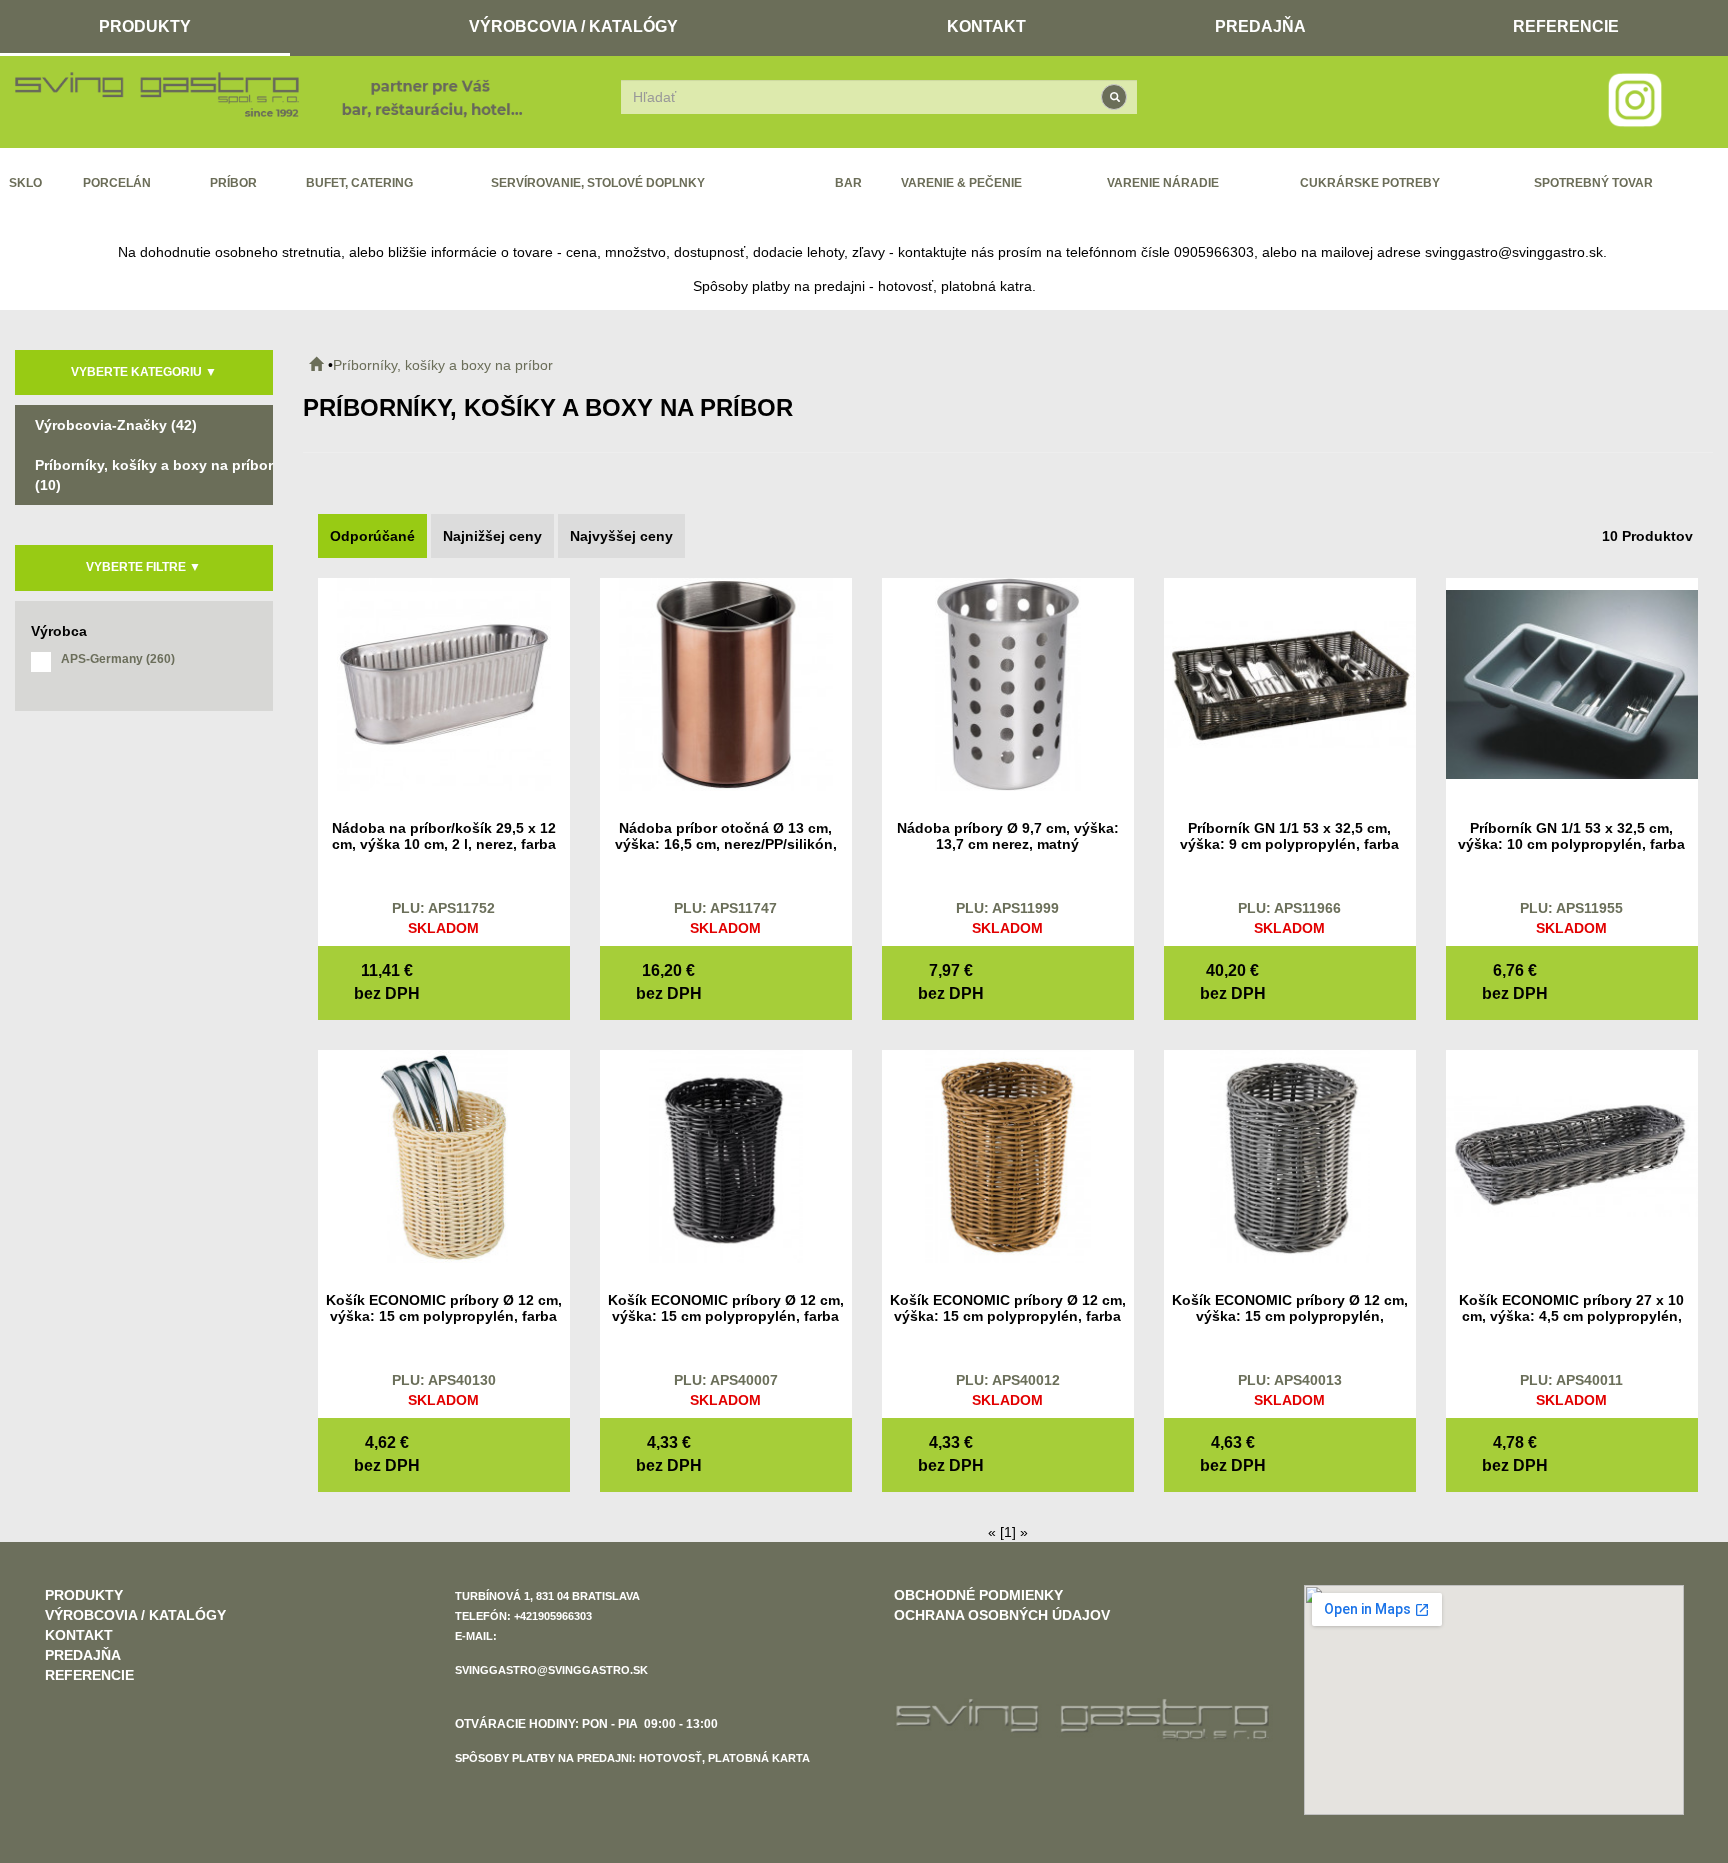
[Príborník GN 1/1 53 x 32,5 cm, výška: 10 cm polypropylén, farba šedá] (1572, 683)
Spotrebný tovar (1593, 183)
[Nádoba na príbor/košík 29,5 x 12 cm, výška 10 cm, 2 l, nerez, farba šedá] (444, 683)
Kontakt (986, 26)
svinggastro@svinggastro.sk (1514, 252)
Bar (848, 183)
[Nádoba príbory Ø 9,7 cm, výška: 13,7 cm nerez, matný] (1008, 683)
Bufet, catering (359, 183)
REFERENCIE (1566, 26)
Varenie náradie (1163, 183)
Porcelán (117, 183)
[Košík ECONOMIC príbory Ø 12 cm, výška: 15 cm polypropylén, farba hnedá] (1008, 1155)
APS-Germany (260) (118, 659)
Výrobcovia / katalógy (573, 26)
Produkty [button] (145, 26)
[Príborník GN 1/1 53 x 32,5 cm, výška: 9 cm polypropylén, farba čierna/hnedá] (1290, 683)
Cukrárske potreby (1370, 183)
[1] (1008, 1532)
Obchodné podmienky (978, 1595)
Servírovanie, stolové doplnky (598, 183)
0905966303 (1214, 252)
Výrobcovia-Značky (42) (116, 425)
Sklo (25, 183)
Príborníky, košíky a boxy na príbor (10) (154, 475)
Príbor (233, 183)
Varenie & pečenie (961, 183)
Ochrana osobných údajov (1002, 1615)
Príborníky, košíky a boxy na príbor (443, 365)
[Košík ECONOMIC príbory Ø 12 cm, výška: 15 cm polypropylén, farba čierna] (726, 1155)
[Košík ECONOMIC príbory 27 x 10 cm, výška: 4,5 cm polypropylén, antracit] (1572, 1155)
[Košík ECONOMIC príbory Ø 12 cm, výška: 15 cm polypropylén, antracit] (1290, 1155)
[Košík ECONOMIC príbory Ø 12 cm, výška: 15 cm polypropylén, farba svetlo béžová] (444, 1155)
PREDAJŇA (1260, 26)
